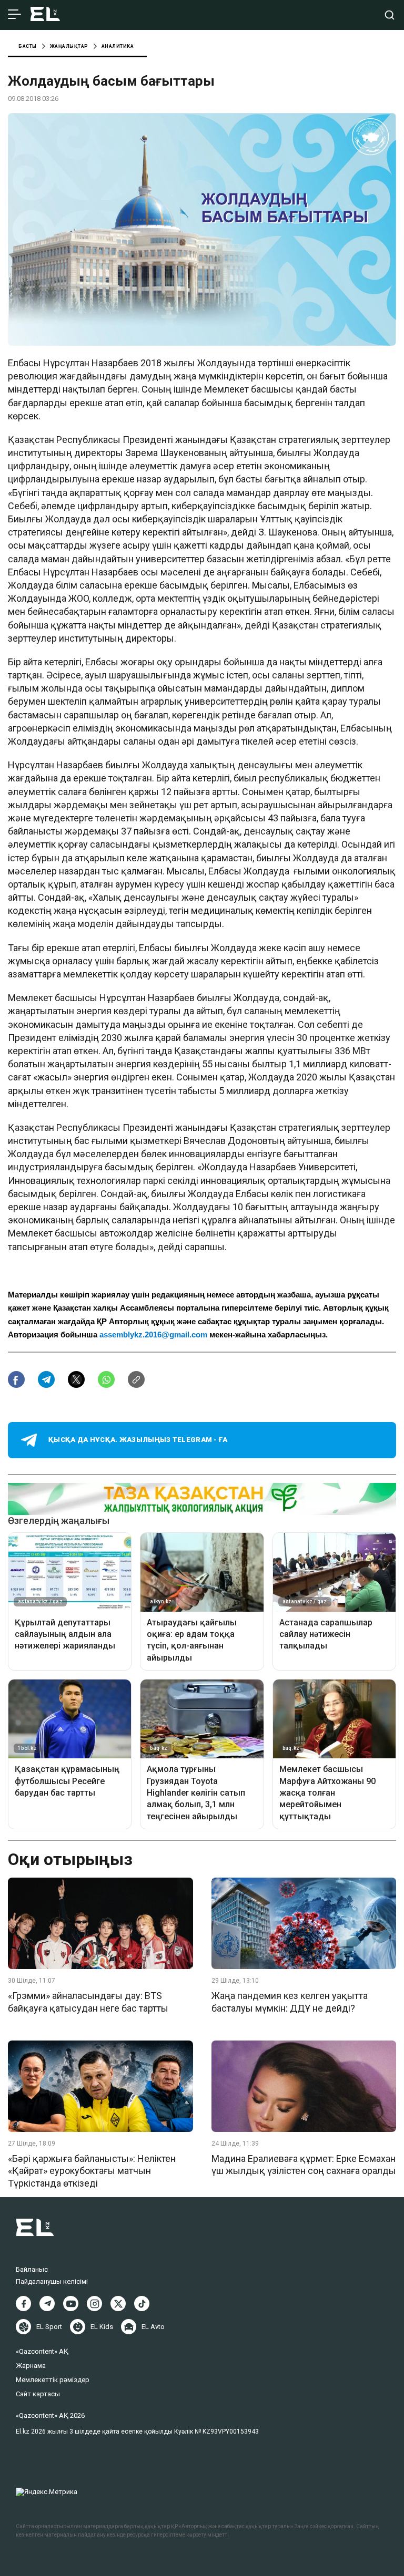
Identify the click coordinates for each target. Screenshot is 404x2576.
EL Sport (49, 2327)
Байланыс (32, 2269)
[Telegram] (47, 2304)
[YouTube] (71, 2304)
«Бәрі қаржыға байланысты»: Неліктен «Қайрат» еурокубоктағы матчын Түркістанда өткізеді (92, 2171)
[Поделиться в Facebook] (16, 1379)
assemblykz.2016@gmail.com (153, 1335)
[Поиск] (390, 15)
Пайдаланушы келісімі (52, 2281)
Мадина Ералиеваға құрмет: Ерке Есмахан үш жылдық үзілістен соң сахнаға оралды (304, 2165)
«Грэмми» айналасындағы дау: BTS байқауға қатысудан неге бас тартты (88, 2002)
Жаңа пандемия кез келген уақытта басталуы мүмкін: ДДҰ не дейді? (290, 2002)
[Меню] (14, 15)
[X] (118, 2304)
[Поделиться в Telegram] (46, 1379)
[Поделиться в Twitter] (76, 1379)
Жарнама (31, 2366)
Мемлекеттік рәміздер (53, 2380)
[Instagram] (94, 2304)
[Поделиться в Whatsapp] (106, 1379)
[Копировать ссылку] (136, 1379)
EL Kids (102, 2327)
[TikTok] (142, 2304)
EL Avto (153, 2327)
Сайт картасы (38, 2394)
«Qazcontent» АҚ (42, 2351)
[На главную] (45, 15)
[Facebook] (23, 2304)
